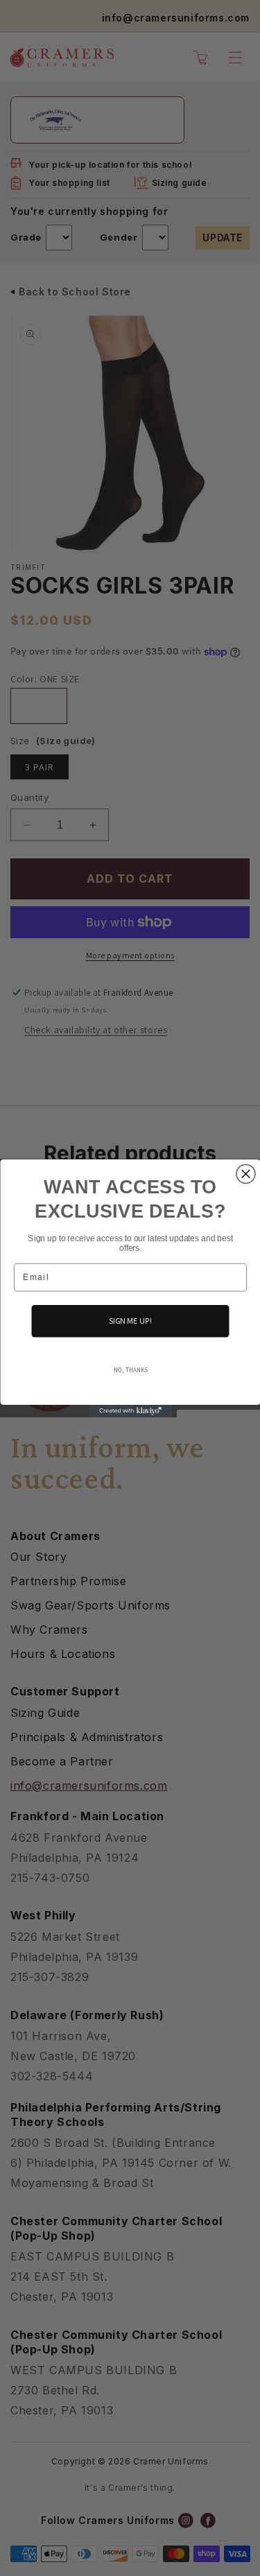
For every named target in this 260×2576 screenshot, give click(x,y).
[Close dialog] (246, 1174)
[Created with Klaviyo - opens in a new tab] (130, 1410)
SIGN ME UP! (130, 1320)
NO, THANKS (130, 1369)
